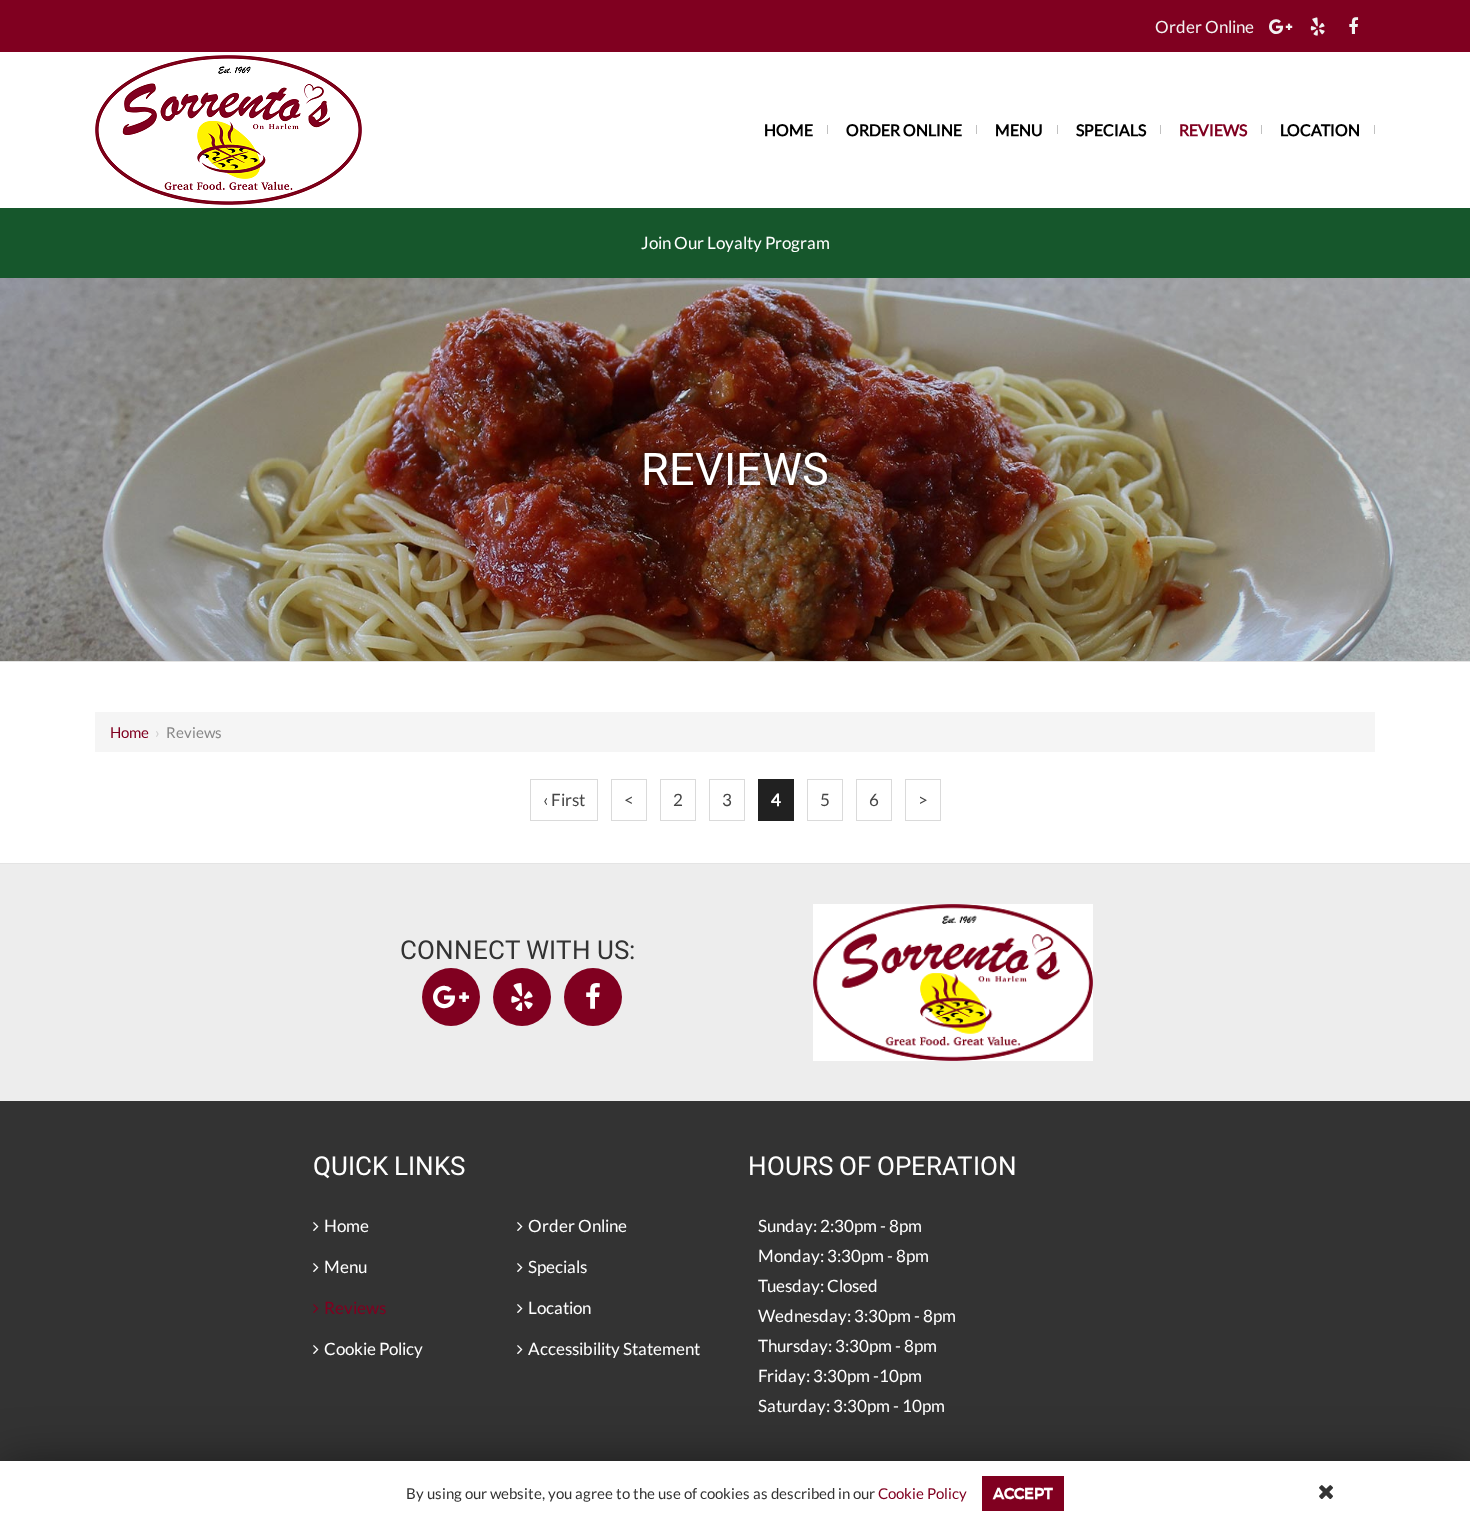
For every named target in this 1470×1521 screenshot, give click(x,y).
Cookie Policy (922, 1493)
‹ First (564, 799)
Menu (1019, 129)
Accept (1023, 1493)
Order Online (1204, 26)
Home (129, 732)
